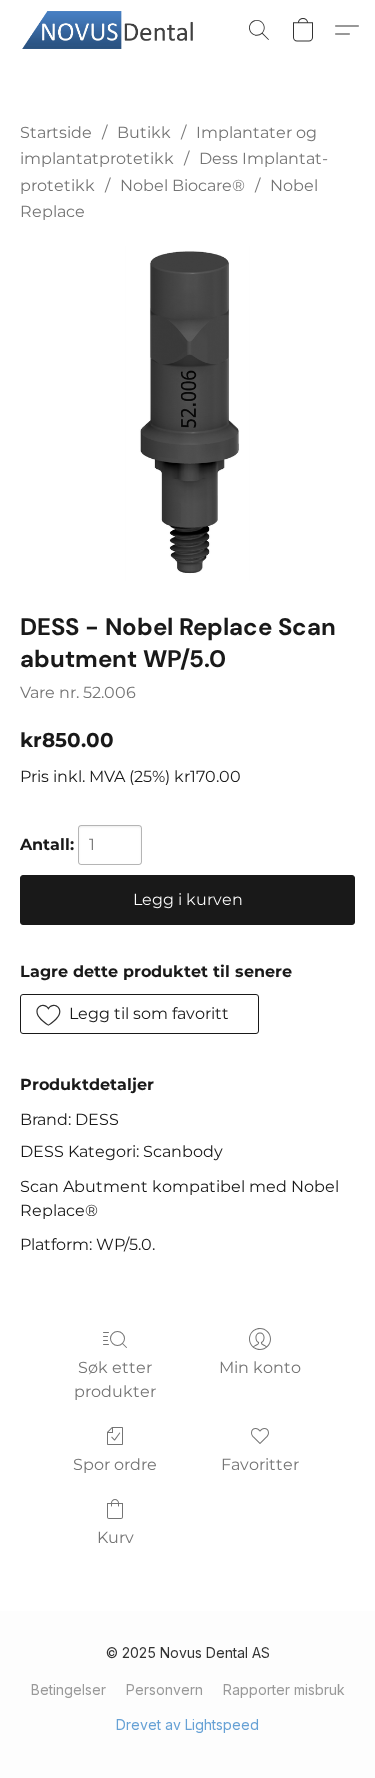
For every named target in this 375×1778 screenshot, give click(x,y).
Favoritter (260, 1464)
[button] (119, 30)
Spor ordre (115, 1464)
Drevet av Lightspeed (187, 1724)
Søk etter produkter (115, 1379)
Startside (56, 132)
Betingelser (68, 1689)
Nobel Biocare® (182, 185)
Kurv (115, 1537)
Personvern (164, 1689)
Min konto (260, 1367)
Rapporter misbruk (284, 1689)
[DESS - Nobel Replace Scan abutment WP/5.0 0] (187, 413)
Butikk (144, 132)
